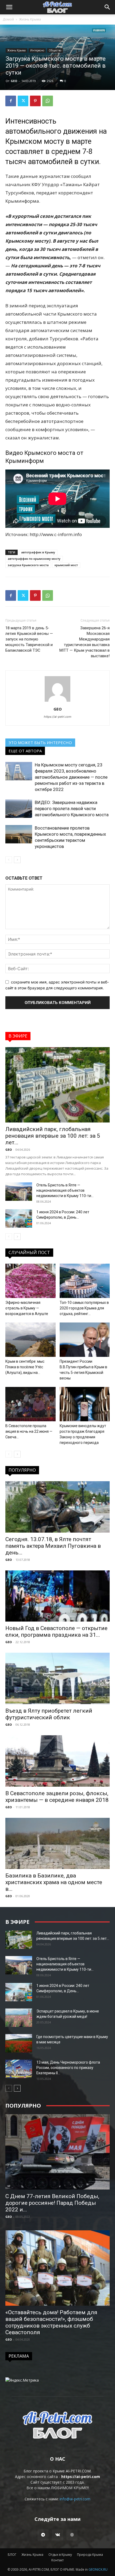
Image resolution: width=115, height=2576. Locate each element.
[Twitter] (23, 101)
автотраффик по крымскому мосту (34, 559)
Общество (55, 50)
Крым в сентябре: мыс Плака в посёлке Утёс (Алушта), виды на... (25, 1367)
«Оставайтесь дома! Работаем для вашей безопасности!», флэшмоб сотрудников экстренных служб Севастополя (51, 2322)
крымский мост (66, 565)
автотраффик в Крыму (38, 552)
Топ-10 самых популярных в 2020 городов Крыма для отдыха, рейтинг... (84, 1308)
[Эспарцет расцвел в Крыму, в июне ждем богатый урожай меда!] (19, 2018)
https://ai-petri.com (58, 717)
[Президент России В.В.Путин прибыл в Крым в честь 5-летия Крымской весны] (85, 1340)
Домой (8, 19)
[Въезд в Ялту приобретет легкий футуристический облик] (57, 1678)
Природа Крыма (90, 2555)
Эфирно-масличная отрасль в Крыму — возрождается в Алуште (27, 1308)
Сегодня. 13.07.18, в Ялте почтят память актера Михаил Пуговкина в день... (53, 1546)
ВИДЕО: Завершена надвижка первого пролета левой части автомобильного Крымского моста (72, 809)
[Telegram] (43, 2535)
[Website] (72, 2535)
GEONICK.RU (98, 2569)
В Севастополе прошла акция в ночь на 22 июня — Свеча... (29, 1431)
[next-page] (17, 860)
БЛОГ (12, 2555)
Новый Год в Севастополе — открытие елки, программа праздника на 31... (56, 1632)
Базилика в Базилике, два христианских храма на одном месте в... (54, 1882)
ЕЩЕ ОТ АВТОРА (25, 751)
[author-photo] (57, 702)
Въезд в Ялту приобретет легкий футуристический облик (49, 1714)
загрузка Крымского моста (28, 565)
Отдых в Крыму (60, 2555)
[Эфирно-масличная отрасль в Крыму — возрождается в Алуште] (30, 1281)
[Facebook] (11, 101)
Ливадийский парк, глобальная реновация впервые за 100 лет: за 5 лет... (53, 1136)
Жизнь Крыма (30, 19)
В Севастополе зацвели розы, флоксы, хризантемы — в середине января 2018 (57, 1797)
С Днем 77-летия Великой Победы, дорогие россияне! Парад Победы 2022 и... (52, 2203)
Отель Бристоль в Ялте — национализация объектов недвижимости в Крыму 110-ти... (65, 1190)
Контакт (57, 2560)
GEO (14, 81)
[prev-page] (9, 860)
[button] (9, 7)
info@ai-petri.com (75, 2499)
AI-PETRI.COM (78, 2471)
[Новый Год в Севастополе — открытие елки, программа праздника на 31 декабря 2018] (57, 1596)
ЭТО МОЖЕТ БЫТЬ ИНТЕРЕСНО (40, 742)
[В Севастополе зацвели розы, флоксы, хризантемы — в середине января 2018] (57, 1761)
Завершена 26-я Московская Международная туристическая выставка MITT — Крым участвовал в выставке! (85, 642)
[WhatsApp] (48, 101)
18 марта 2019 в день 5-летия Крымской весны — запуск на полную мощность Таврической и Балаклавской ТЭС (29, 639)
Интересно (37, 50)
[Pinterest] (35, 101)
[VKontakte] (57, 2535)
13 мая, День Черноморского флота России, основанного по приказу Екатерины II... (68, 2068)
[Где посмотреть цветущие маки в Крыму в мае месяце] (19, 2043)
